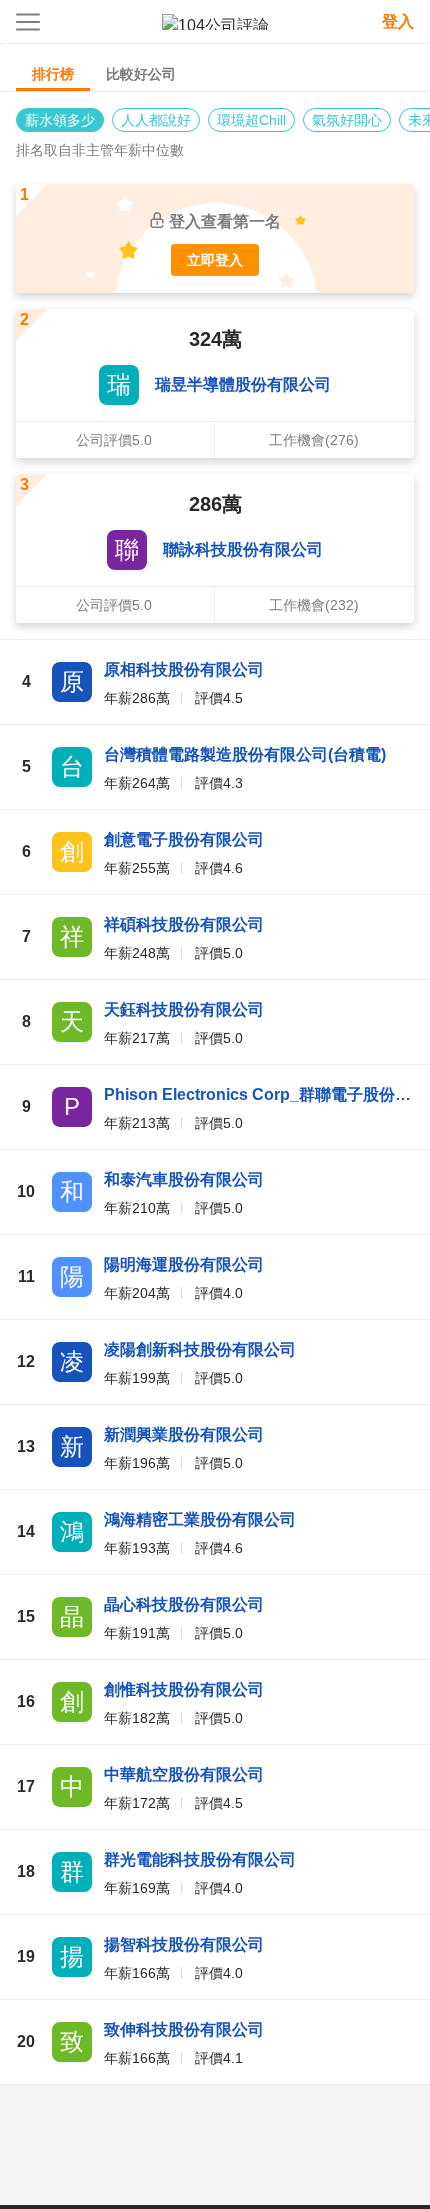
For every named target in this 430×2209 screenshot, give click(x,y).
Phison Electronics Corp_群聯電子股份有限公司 (259, 1094)
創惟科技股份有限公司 (184, 1689)
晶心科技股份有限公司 (184, 1604)
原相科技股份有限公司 (184, 669)
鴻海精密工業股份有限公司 (200, 1519)
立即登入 (215, 260)
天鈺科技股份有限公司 (184, 1009)
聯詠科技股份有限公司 (243, 549)
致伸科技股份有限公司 (184, 2029)
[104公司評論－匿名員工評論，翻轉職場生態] (215, 22)
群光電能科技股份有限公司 (200, 1859)
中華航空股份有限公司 (184, 1774)
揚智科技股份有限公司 (184, 1944)
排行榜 (53, 74)
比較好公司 (141, 74)
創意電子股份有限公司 (184, 839)
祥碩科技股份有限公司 (184, 924)
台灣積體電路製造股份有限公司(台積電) (245, 754)
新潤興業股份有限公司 (184, 1434)
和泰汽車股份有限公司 (184, 1179)
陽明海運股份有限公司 (184, 1264)
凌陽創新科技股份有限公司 (200, 1349)
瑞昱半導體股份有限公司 (243, 384)
